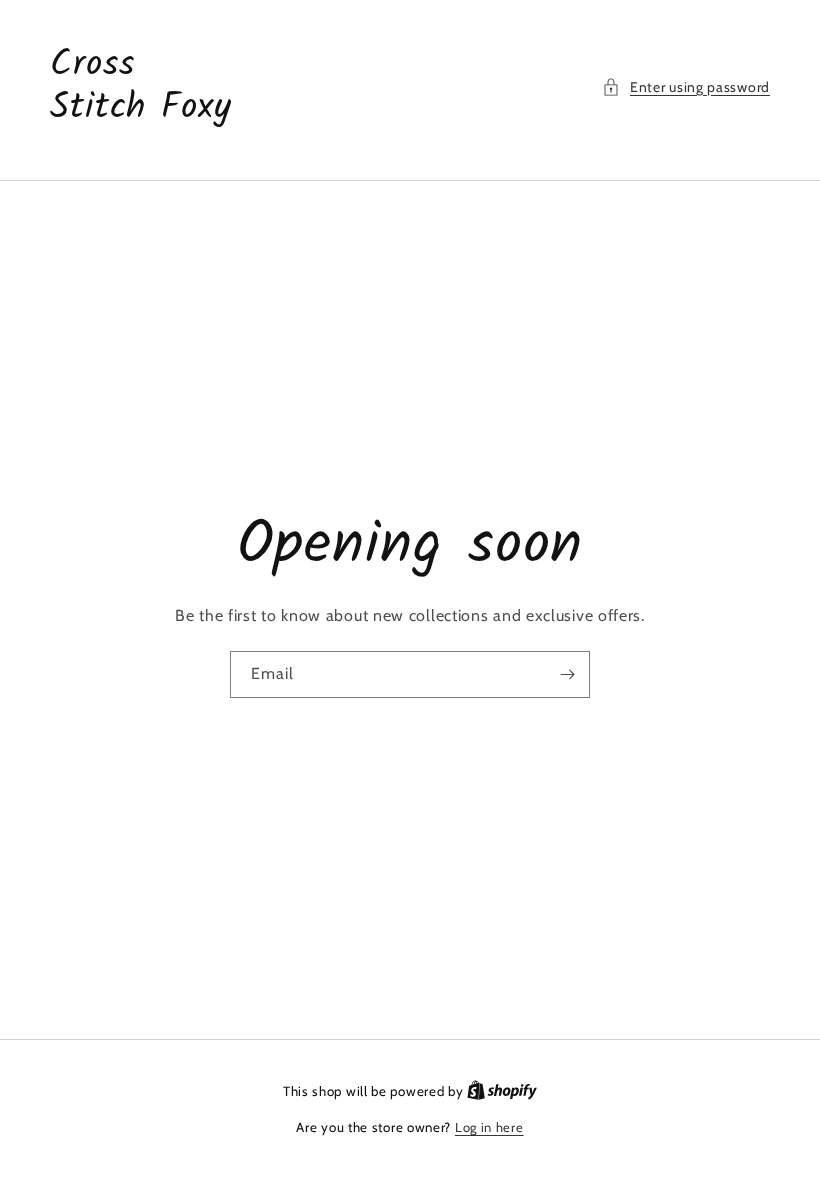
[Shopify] (502, 1091)
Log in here (489, 1127)
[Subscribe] (567, 674)
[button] (686, 87)
